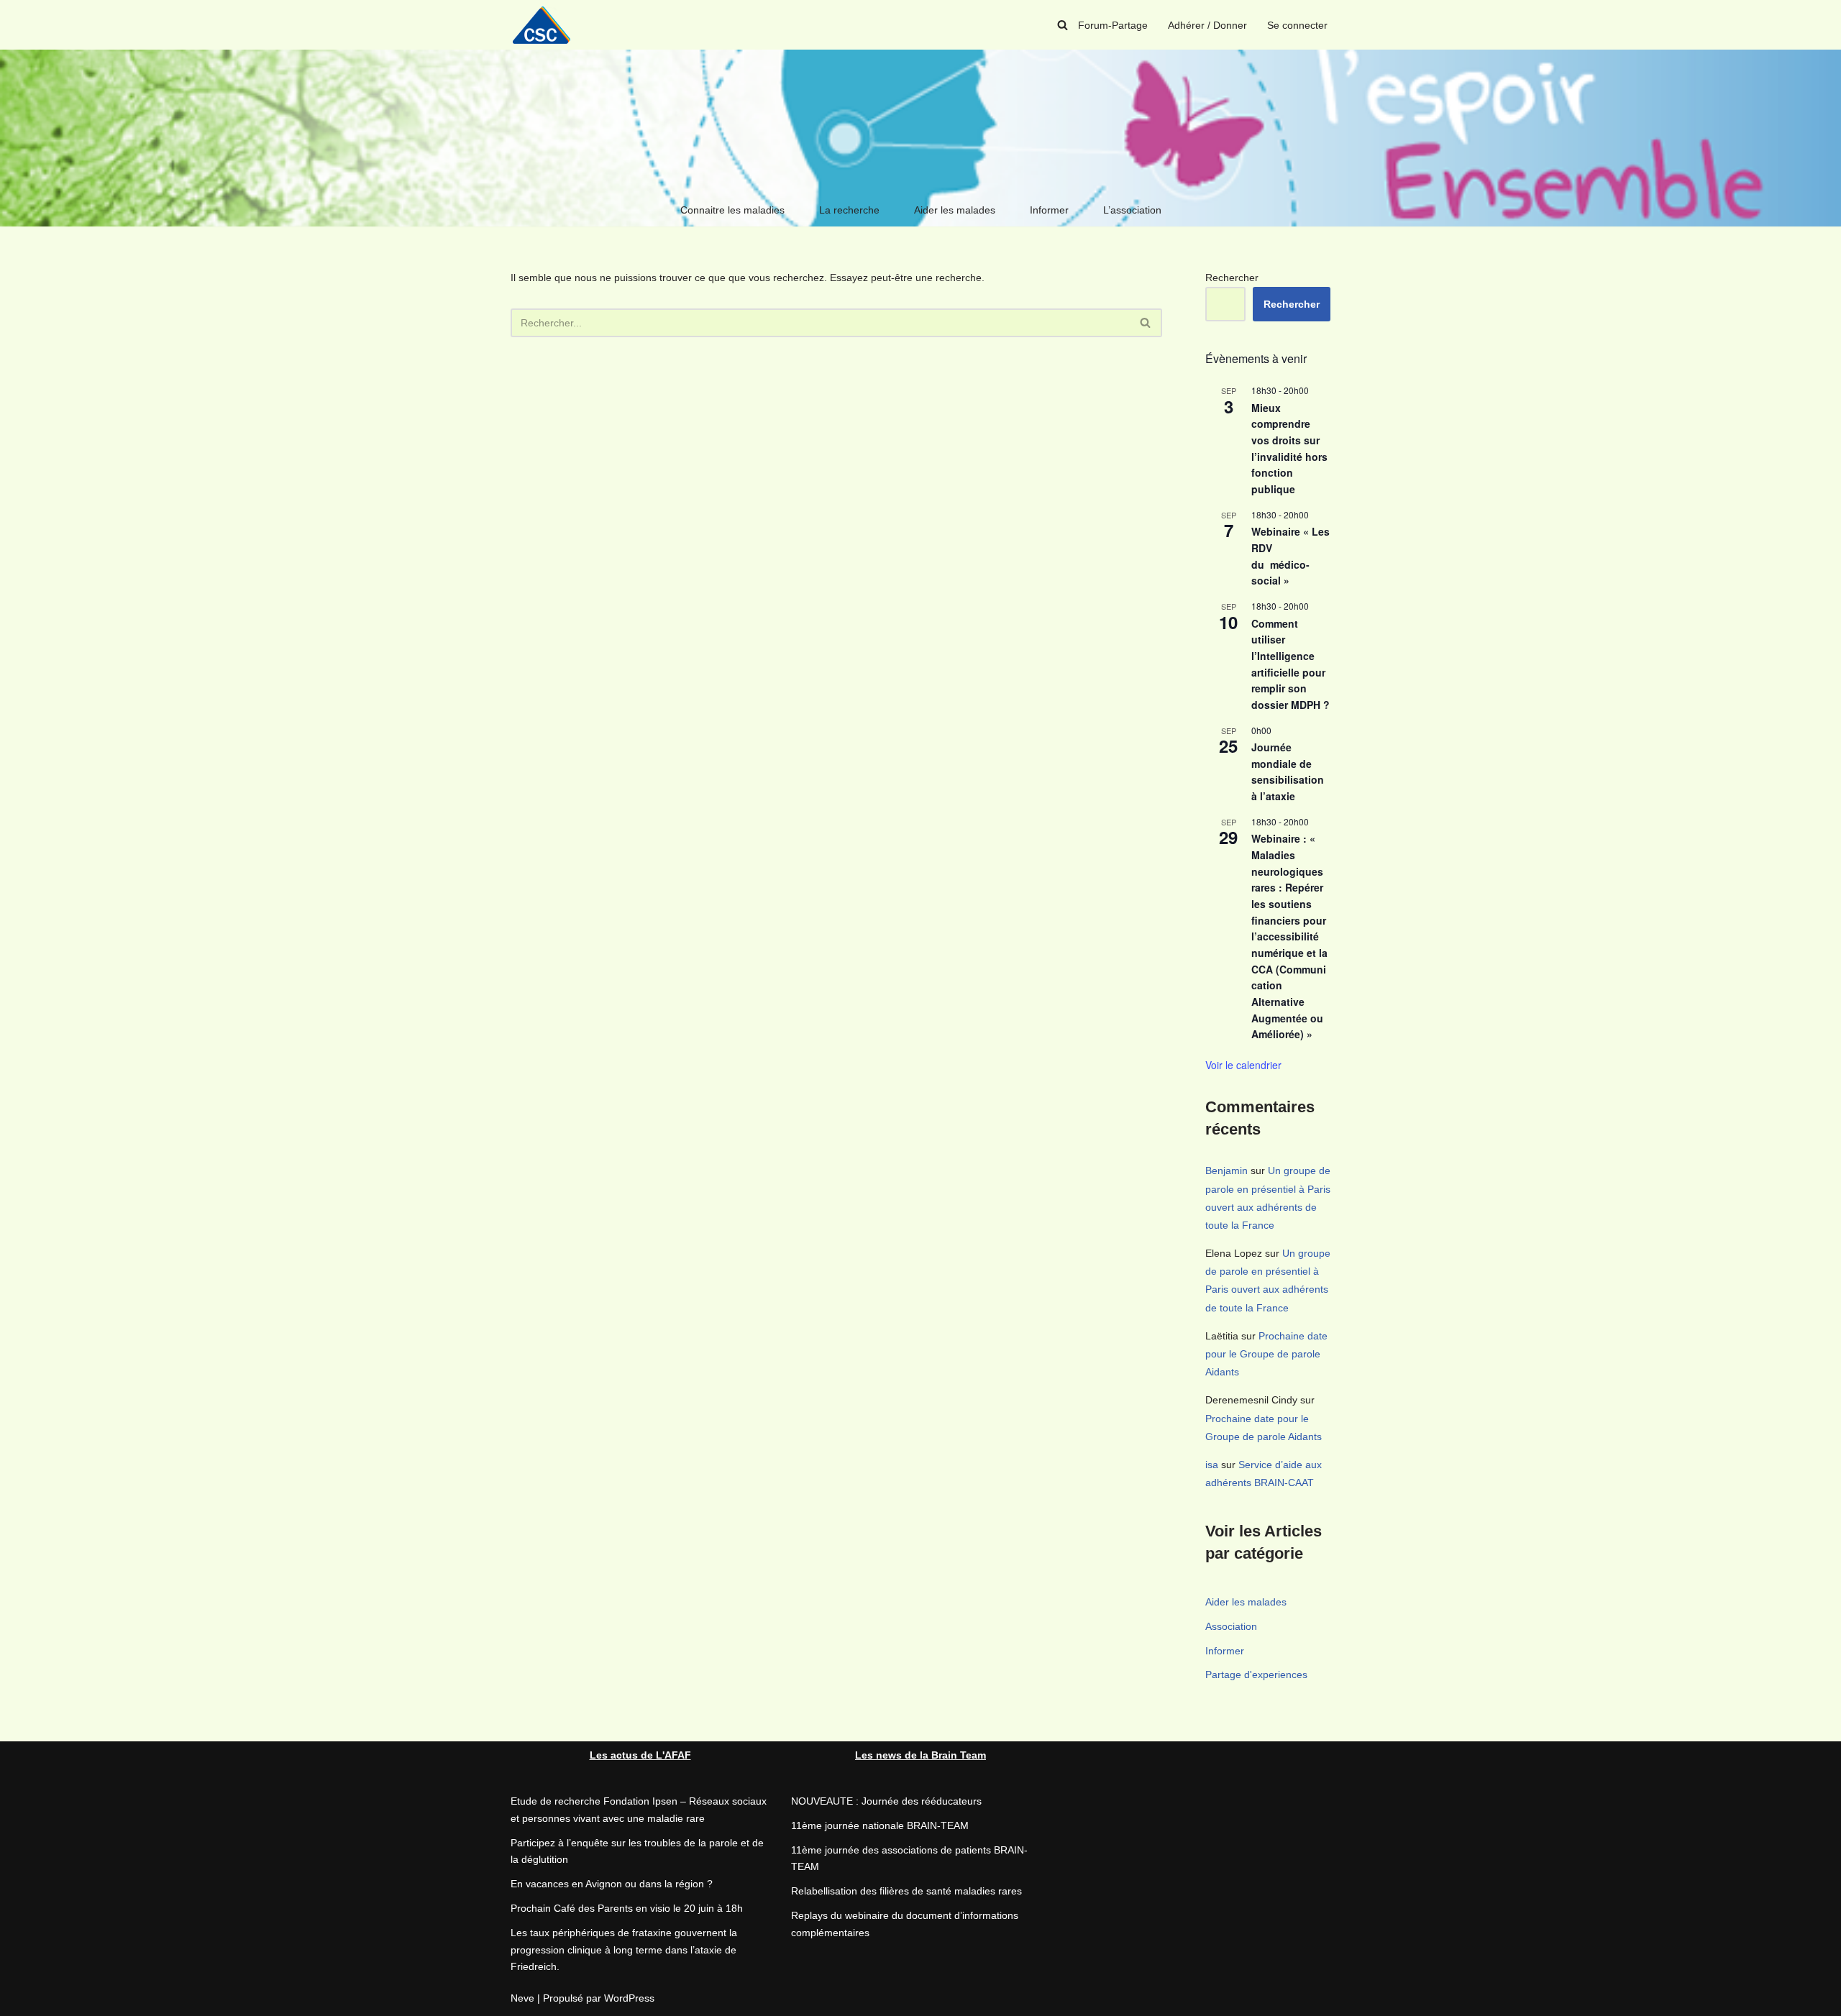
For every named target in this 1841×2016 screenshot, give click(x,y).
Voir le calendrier (1243, 1065)
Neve (522, 1998)
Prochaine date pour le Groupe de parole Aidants (1266, 1354)
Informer (1049, 210)
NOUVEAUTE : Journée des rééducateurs (886, 1801)
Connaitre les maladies (732, 210)
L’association (1132, 210)
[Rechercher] (1063, 25)
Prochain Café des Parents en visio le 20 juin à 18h (627, 1908)
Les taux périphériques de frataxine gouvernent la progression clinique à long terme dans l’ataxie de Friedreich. (624, 1950)
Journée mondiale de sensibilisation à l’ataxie (1288, 771)
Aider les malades (955, 210)
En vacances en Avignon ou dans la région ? (612, 1884)
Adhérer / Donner (1207, 25)
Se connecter (1297, 25)
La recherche (849, 210)
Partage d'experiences (1256, 1674)
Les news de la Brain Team (920, 1755)
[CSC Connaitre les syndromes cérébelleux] (547, 25)
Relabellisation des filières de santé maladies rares (906, 1891)
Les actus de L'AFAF (640, 1755)
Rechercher (1232, 278)
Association (1231, 1626)
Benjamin (1226, 1170)
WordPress (629, 1998)
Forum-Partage (1113, 25)
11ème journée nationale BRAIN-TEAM (880, 1825)
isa (1212, 1465)
